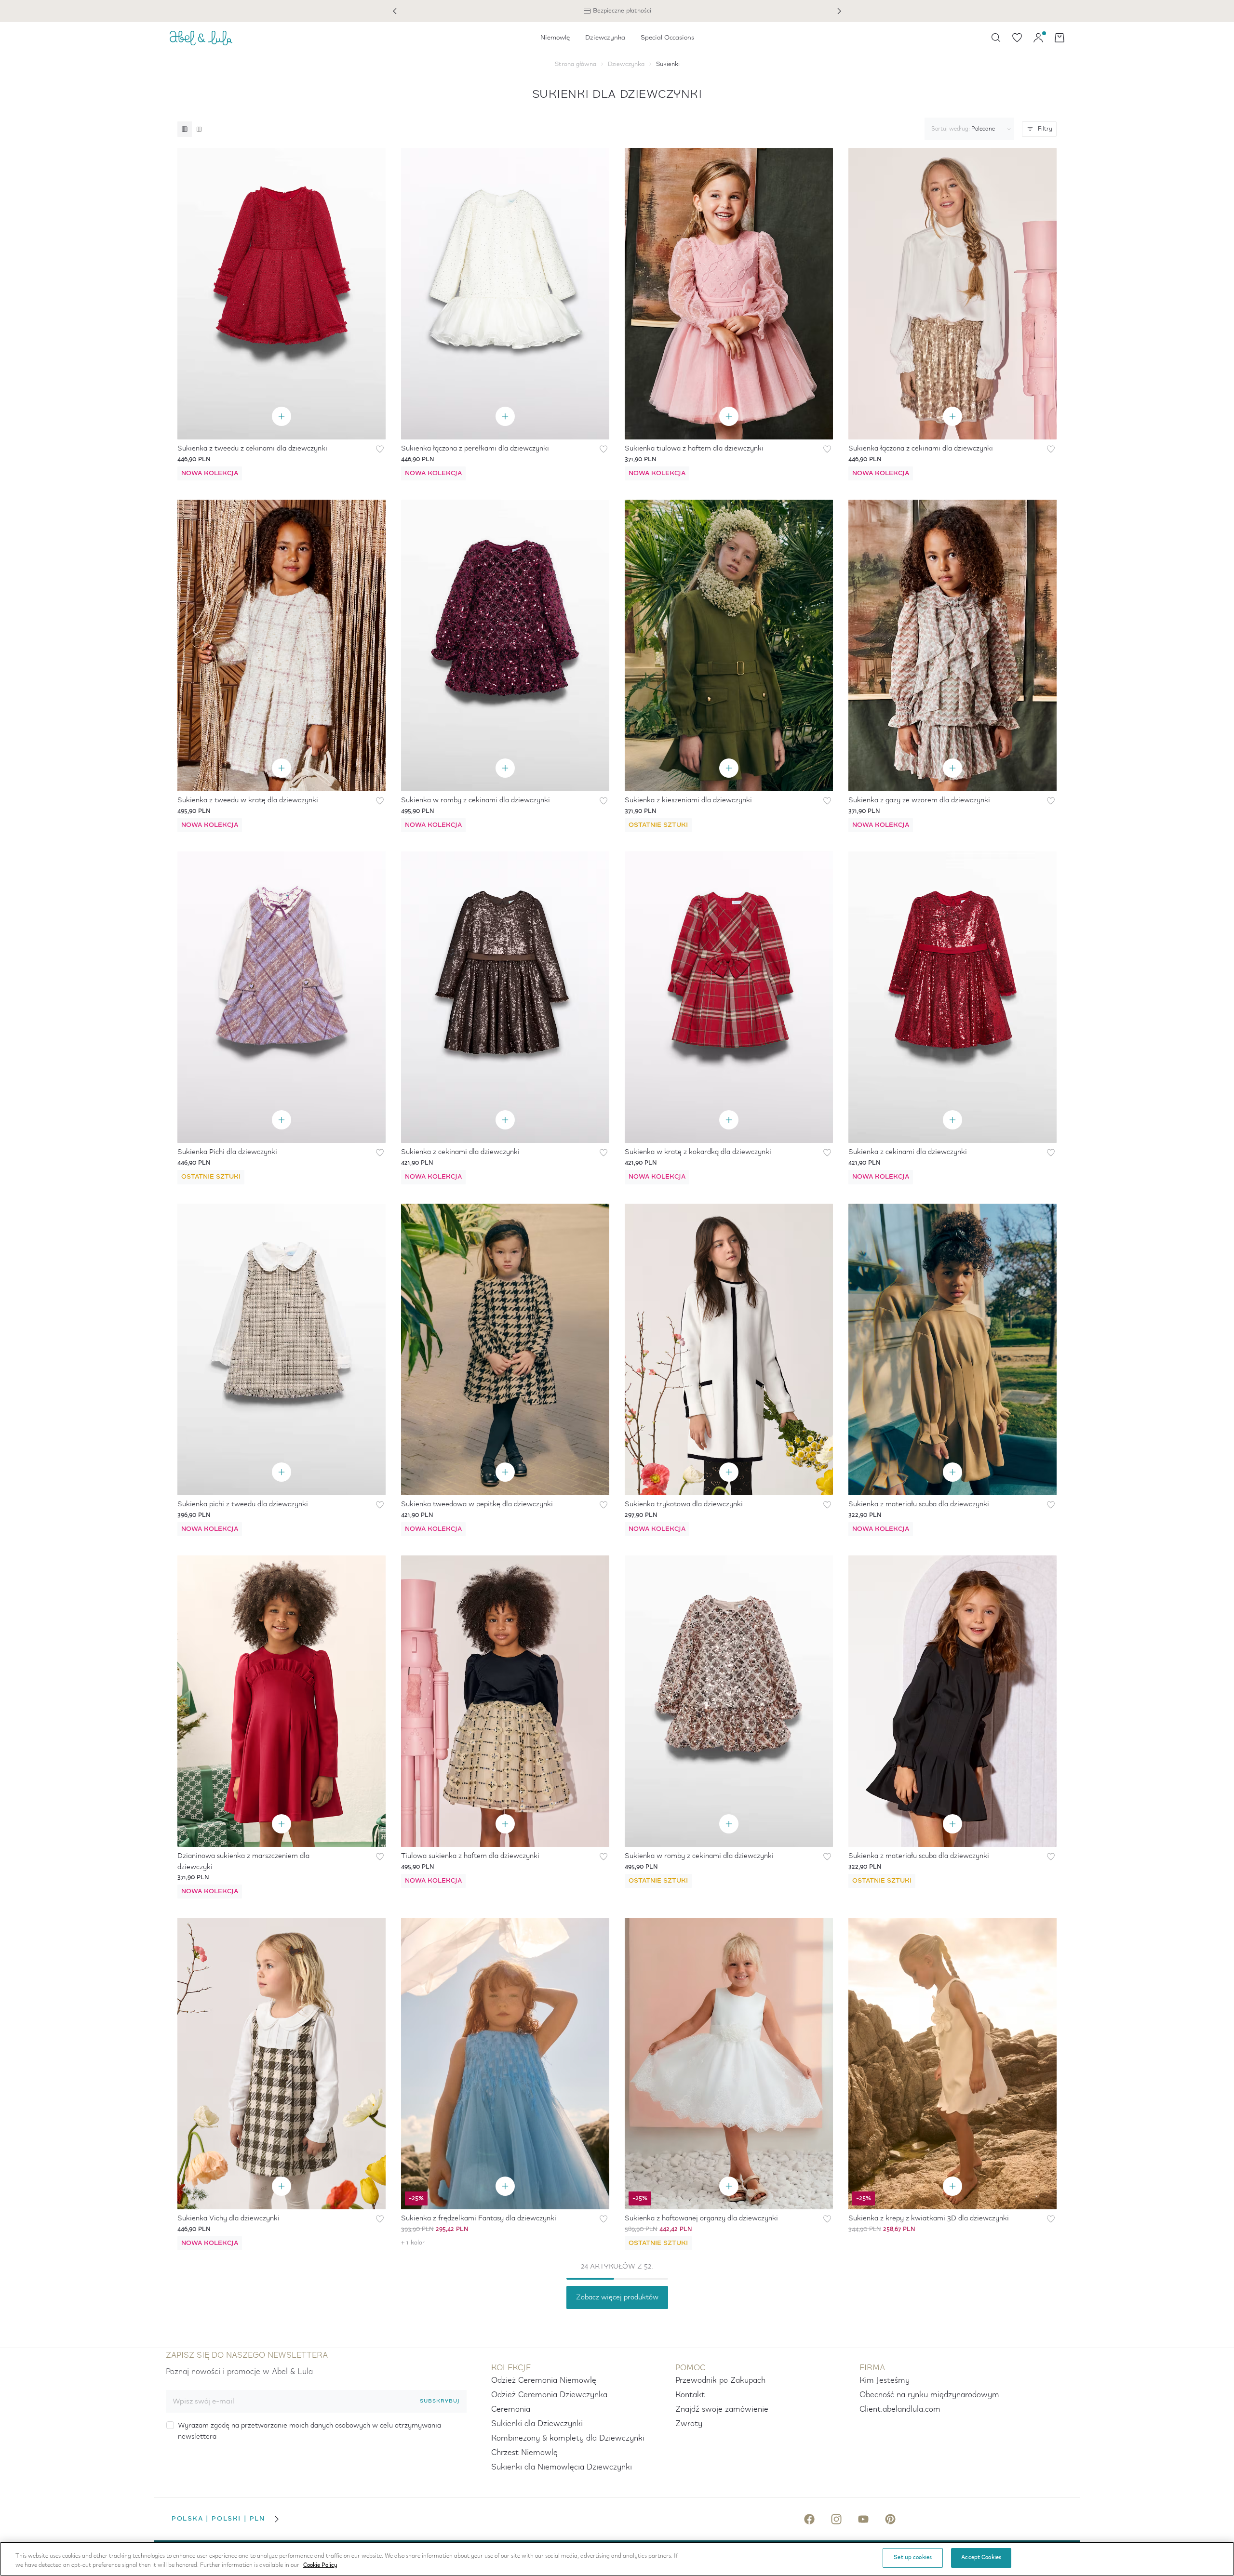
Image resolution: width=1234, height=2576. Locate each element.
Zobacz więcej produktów (617, 2297)
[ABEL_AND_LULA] (201, 38)
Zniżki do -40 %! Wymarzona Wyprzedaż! (617, 11)
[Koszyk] (1060, 38)
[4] (199, 129)
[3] (185, 129)
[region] (617, 2559)
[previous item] (395, 11)
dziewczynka (626, 64)
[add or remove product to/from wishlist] (380, 449)
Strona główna (576, 64)
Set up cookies (913, 2558)
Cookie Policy (320, 2566)
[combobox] (967, 129)
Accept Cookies (981, 2558)
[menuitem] (555, 38)
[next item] (839, 11)
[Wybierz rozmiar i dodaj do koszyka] (282, 416)
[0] (1017, 38)
